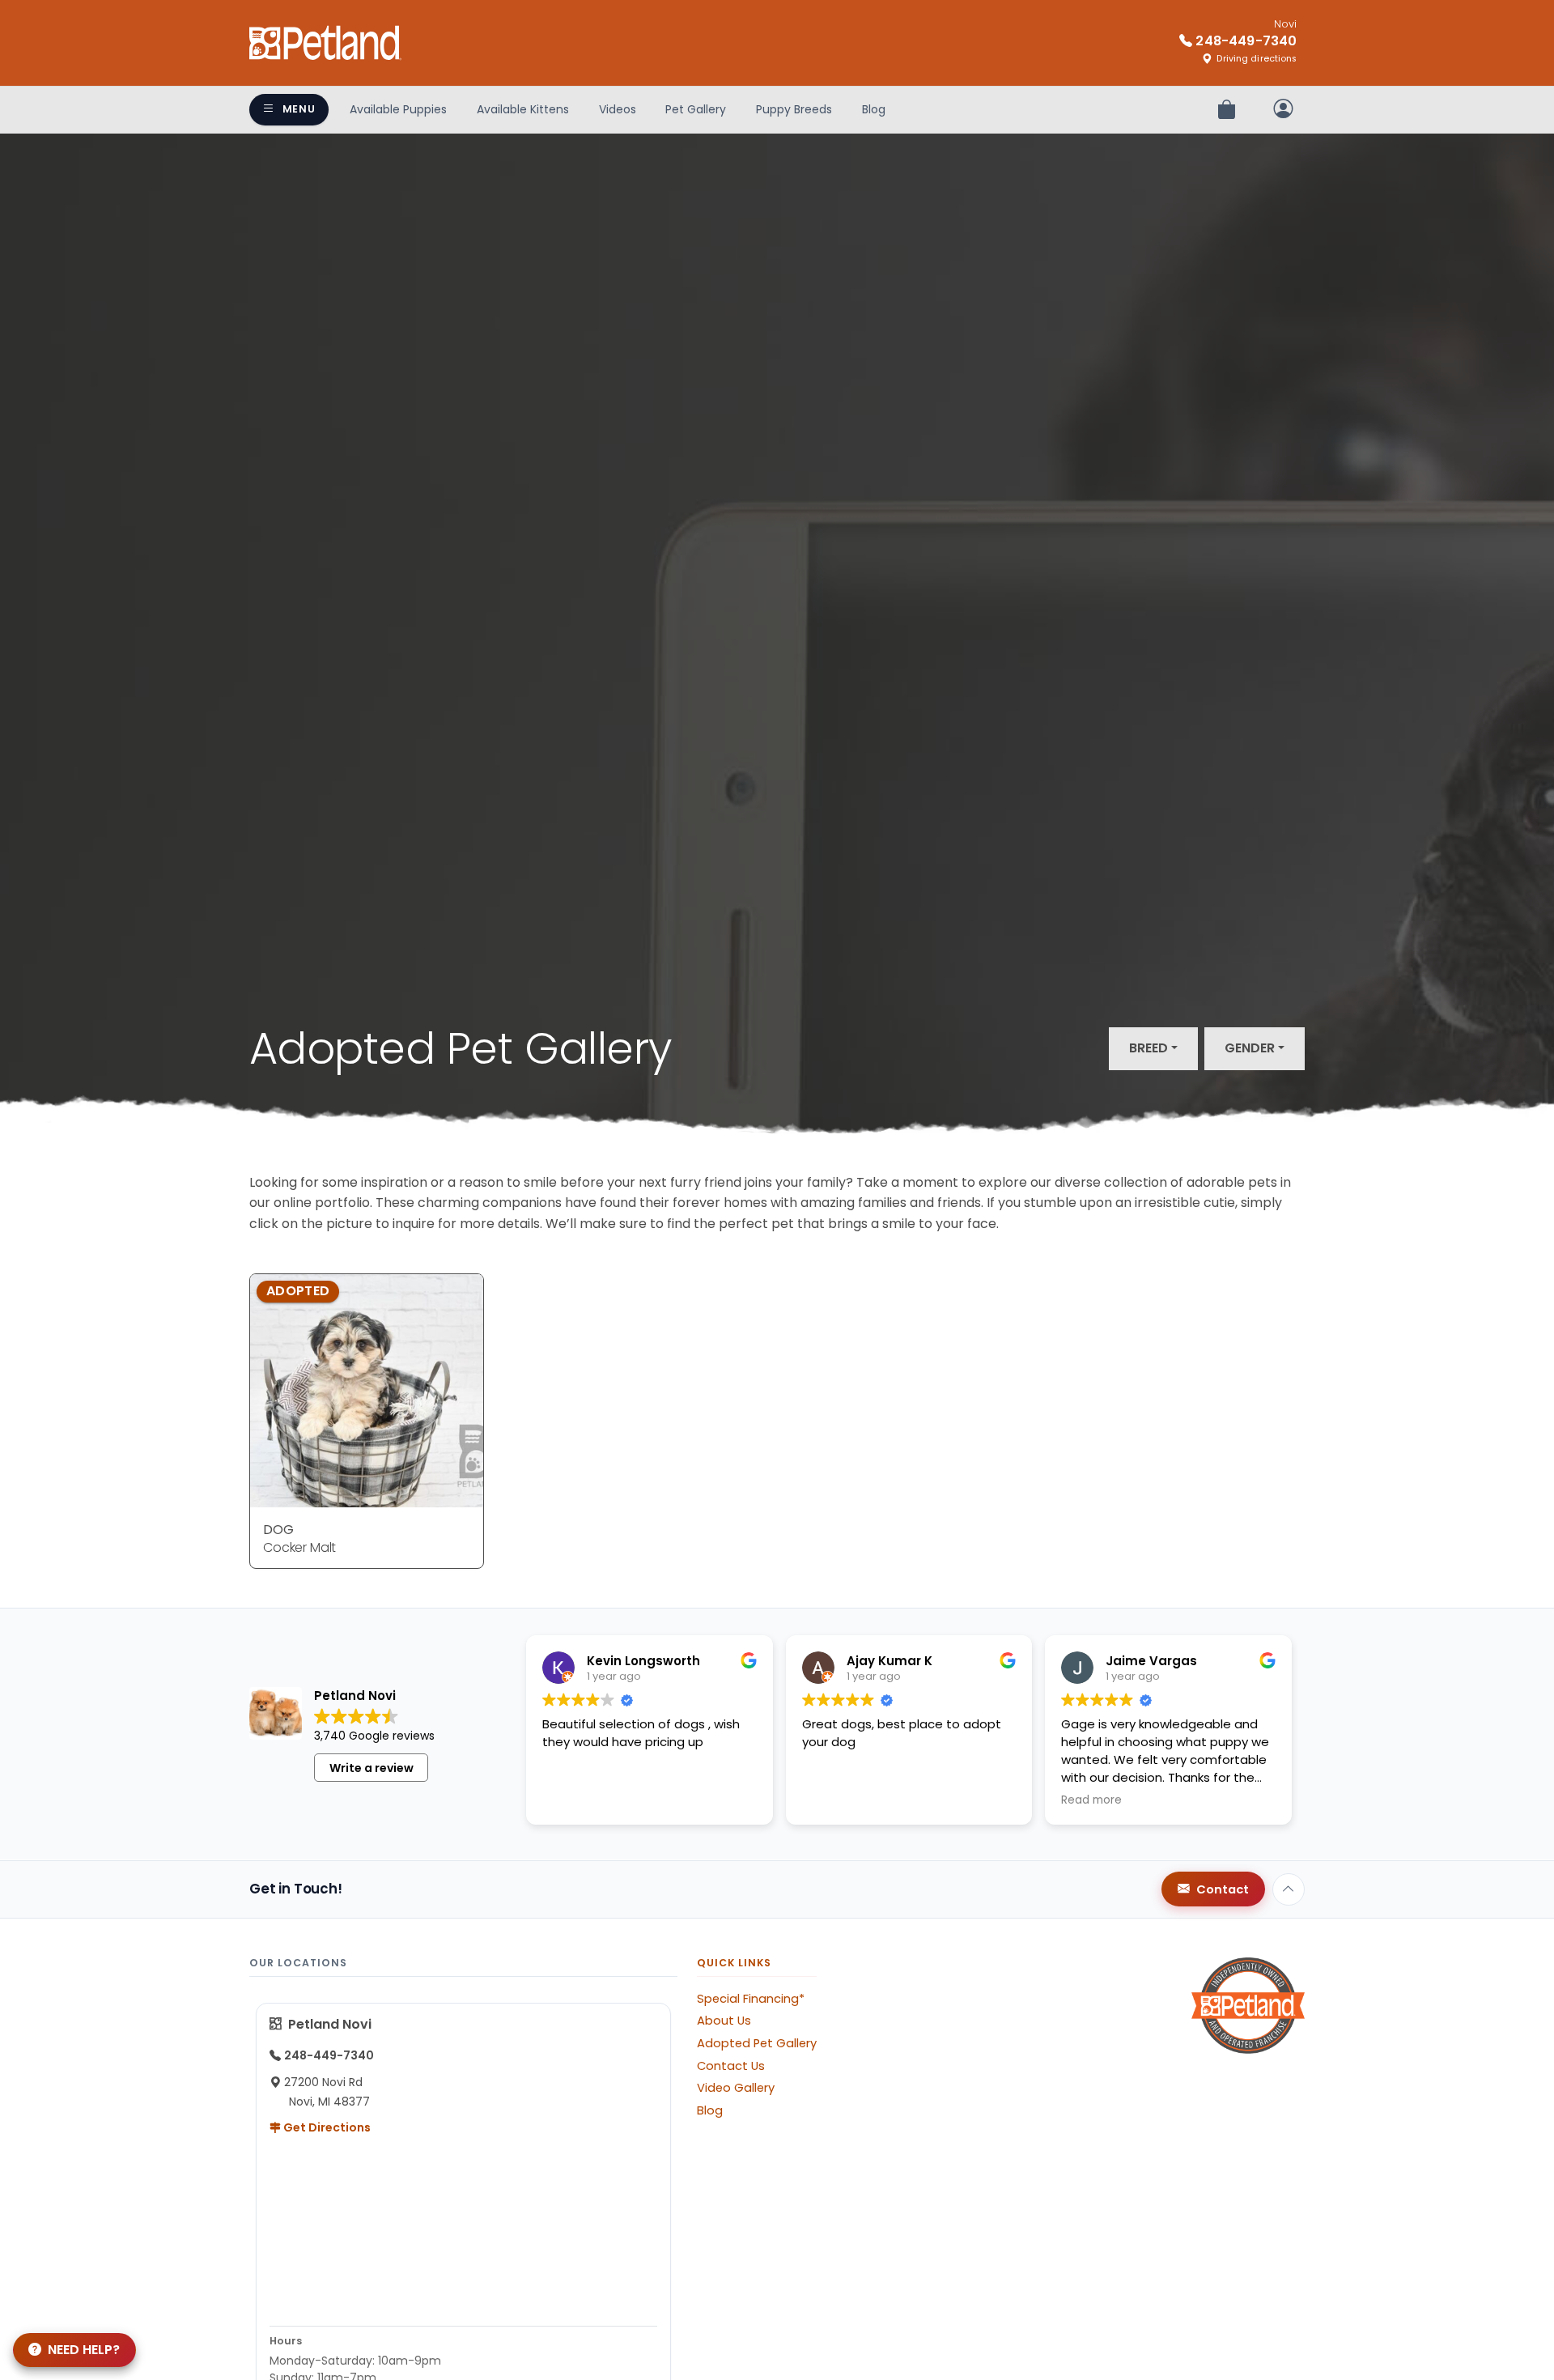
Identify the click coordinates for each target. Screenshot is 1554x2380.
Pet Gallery (696, 109)
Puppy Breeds (794, 109)
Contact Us (731, 2066)
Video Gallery (736, 2088)
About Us (724, 2021)
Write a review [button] (372, 1768)
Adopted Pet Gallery (757, 2043)
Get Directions (326, 2127)
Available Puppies (398, 109)
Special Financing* (751, 1999)
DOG (278, 1530)
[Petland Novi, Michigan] (325, 43)
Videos (618, 109)
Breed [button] (1149, 1048)
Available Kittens (523, 109)
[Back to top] (1289, 1889)
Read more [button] (1091, 1800)
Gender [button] (1250, 1048)
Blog (874, 109)
